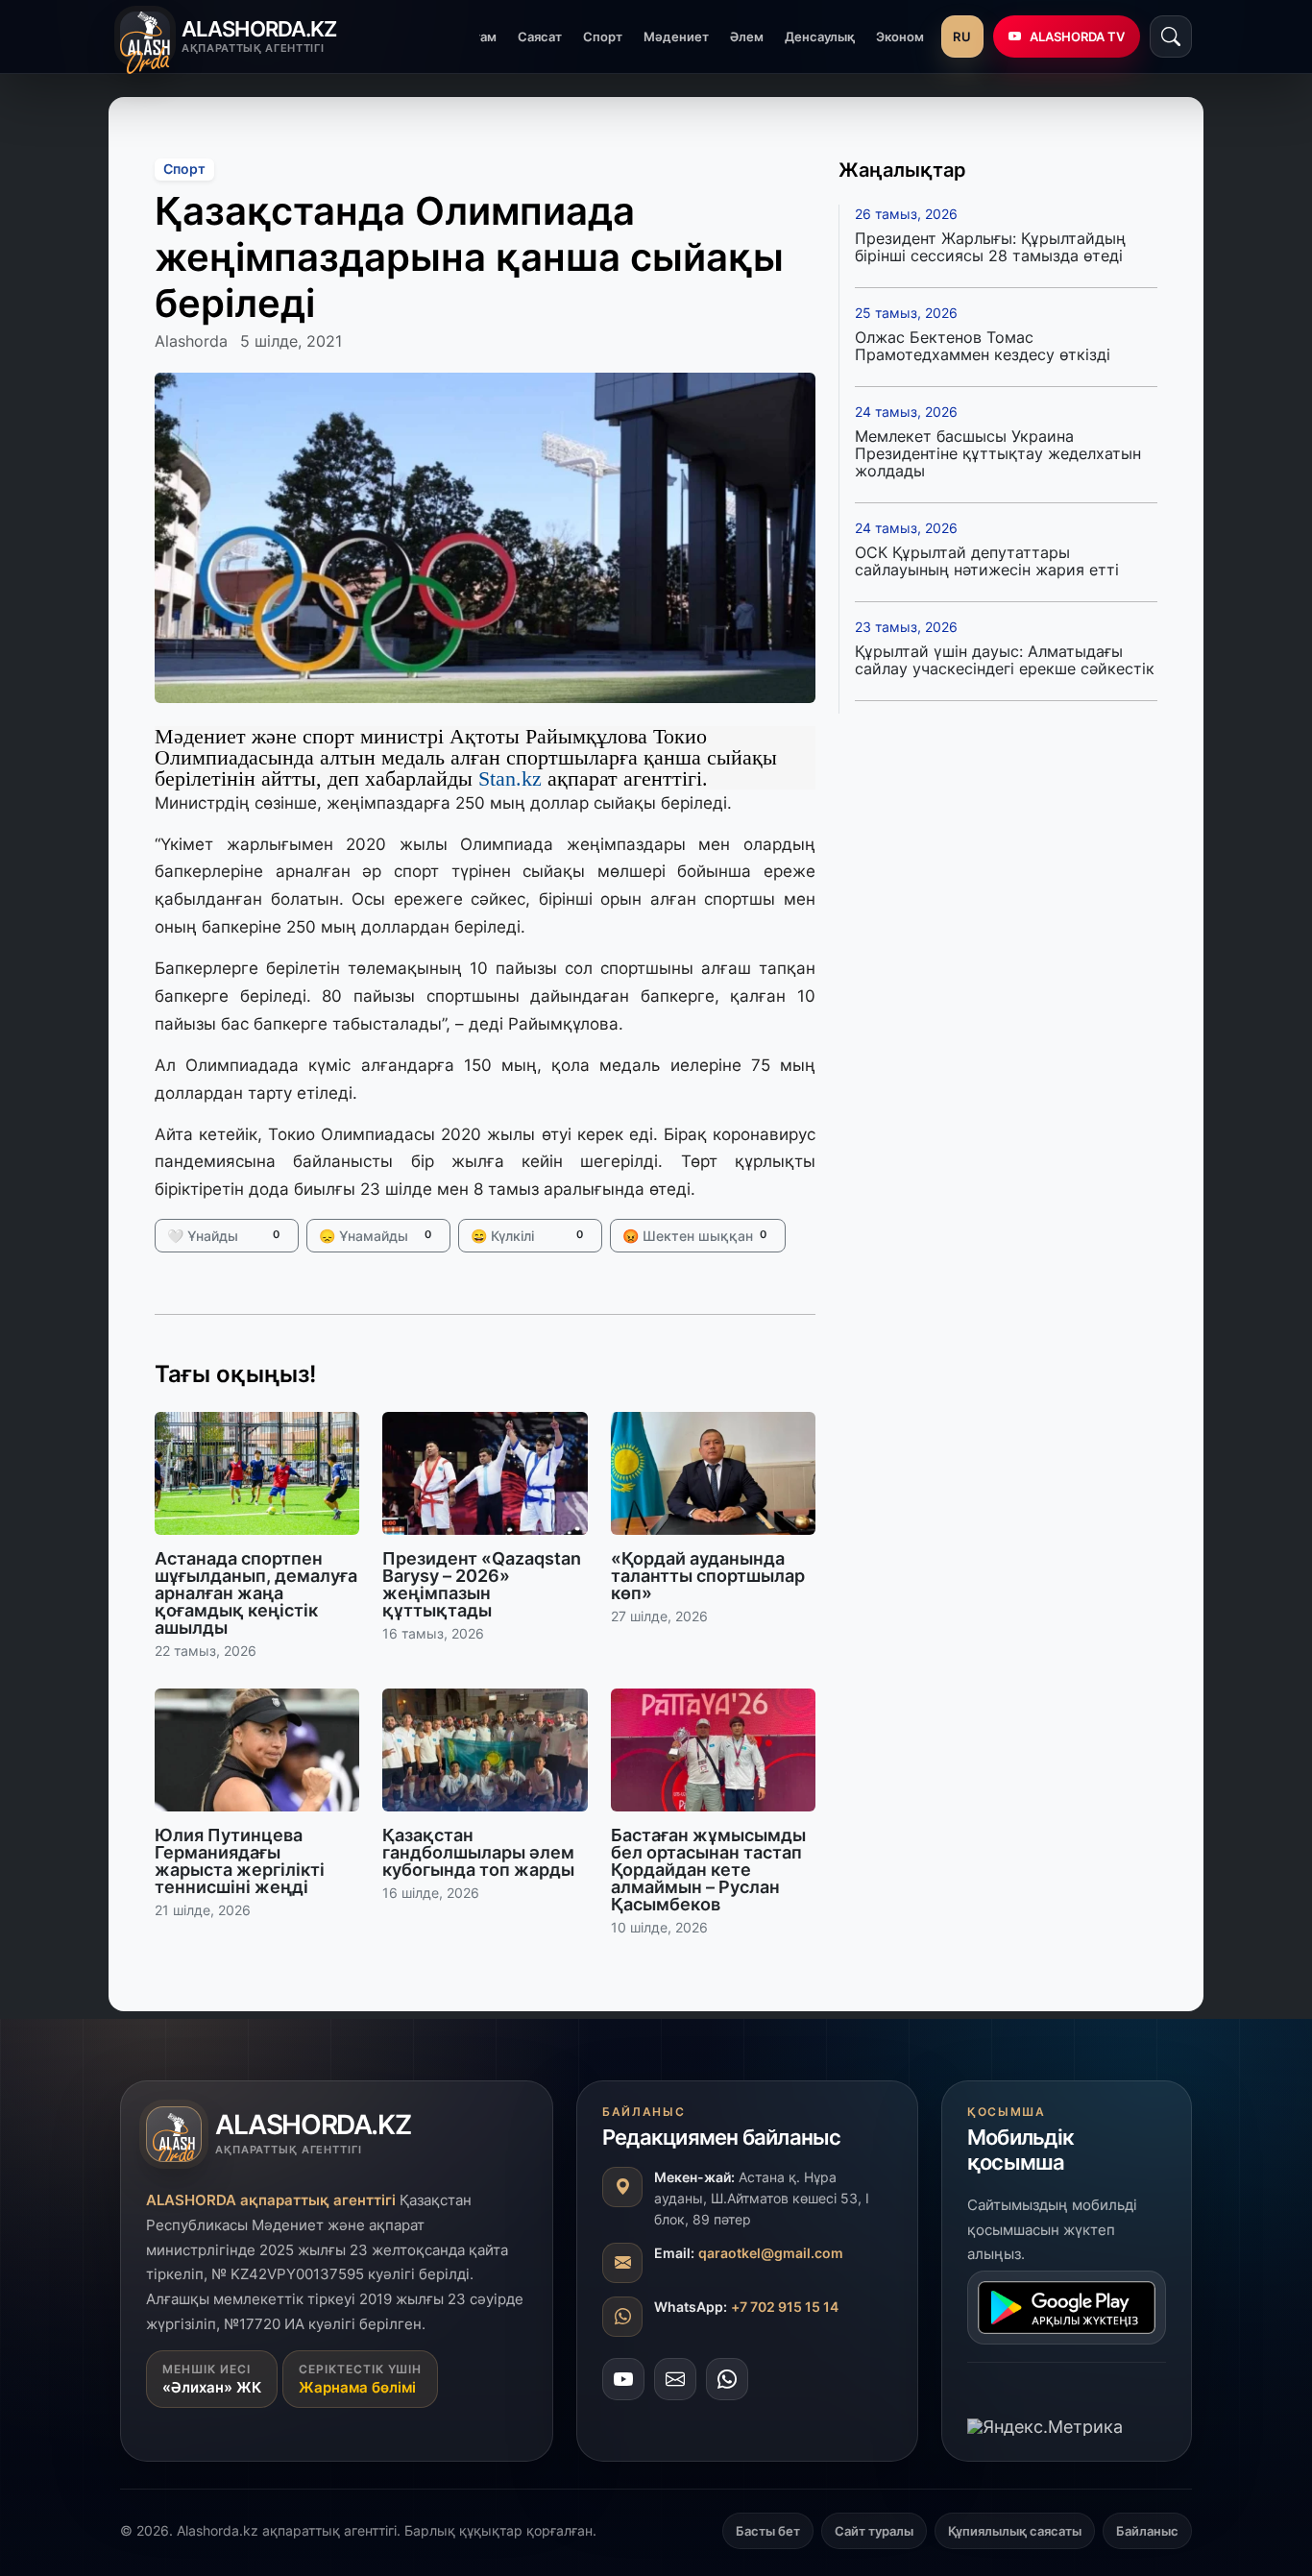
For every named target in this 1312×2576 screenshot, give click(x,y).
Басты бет (768, 2531)
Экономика (911, 36)
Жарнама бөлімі (357, 2387)
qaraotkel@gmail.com (771, 2253)
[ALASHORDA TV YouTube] (623, 2379)
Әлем (747, 36)
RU (962, 36)
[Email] (675, 2379)
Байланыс (1147, 2531)
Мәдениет (676, 36)
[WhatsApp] (727, 2379)
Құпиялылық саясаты (1015, 2531)
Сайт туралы (874, 2531)
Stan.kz (507, 778)
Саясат (540, 36)
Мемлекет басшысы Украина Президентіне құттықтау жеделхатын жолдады (998, 453)
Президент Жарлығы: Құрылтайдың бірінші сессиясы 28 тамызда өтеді (990, 247)
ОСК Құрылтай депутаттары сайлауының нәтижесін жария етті (987, 561)
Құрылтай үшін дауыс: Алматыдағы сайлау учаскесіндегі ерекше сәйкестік (1005, 660)
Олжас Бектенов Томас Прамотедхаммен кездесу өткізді (983, 346)
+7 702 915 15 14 (785, 2307)
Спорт (603, 36)
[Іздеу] (1171, 36)
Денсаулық (820, 36)
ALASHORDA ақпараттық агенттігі (271, 2200)
